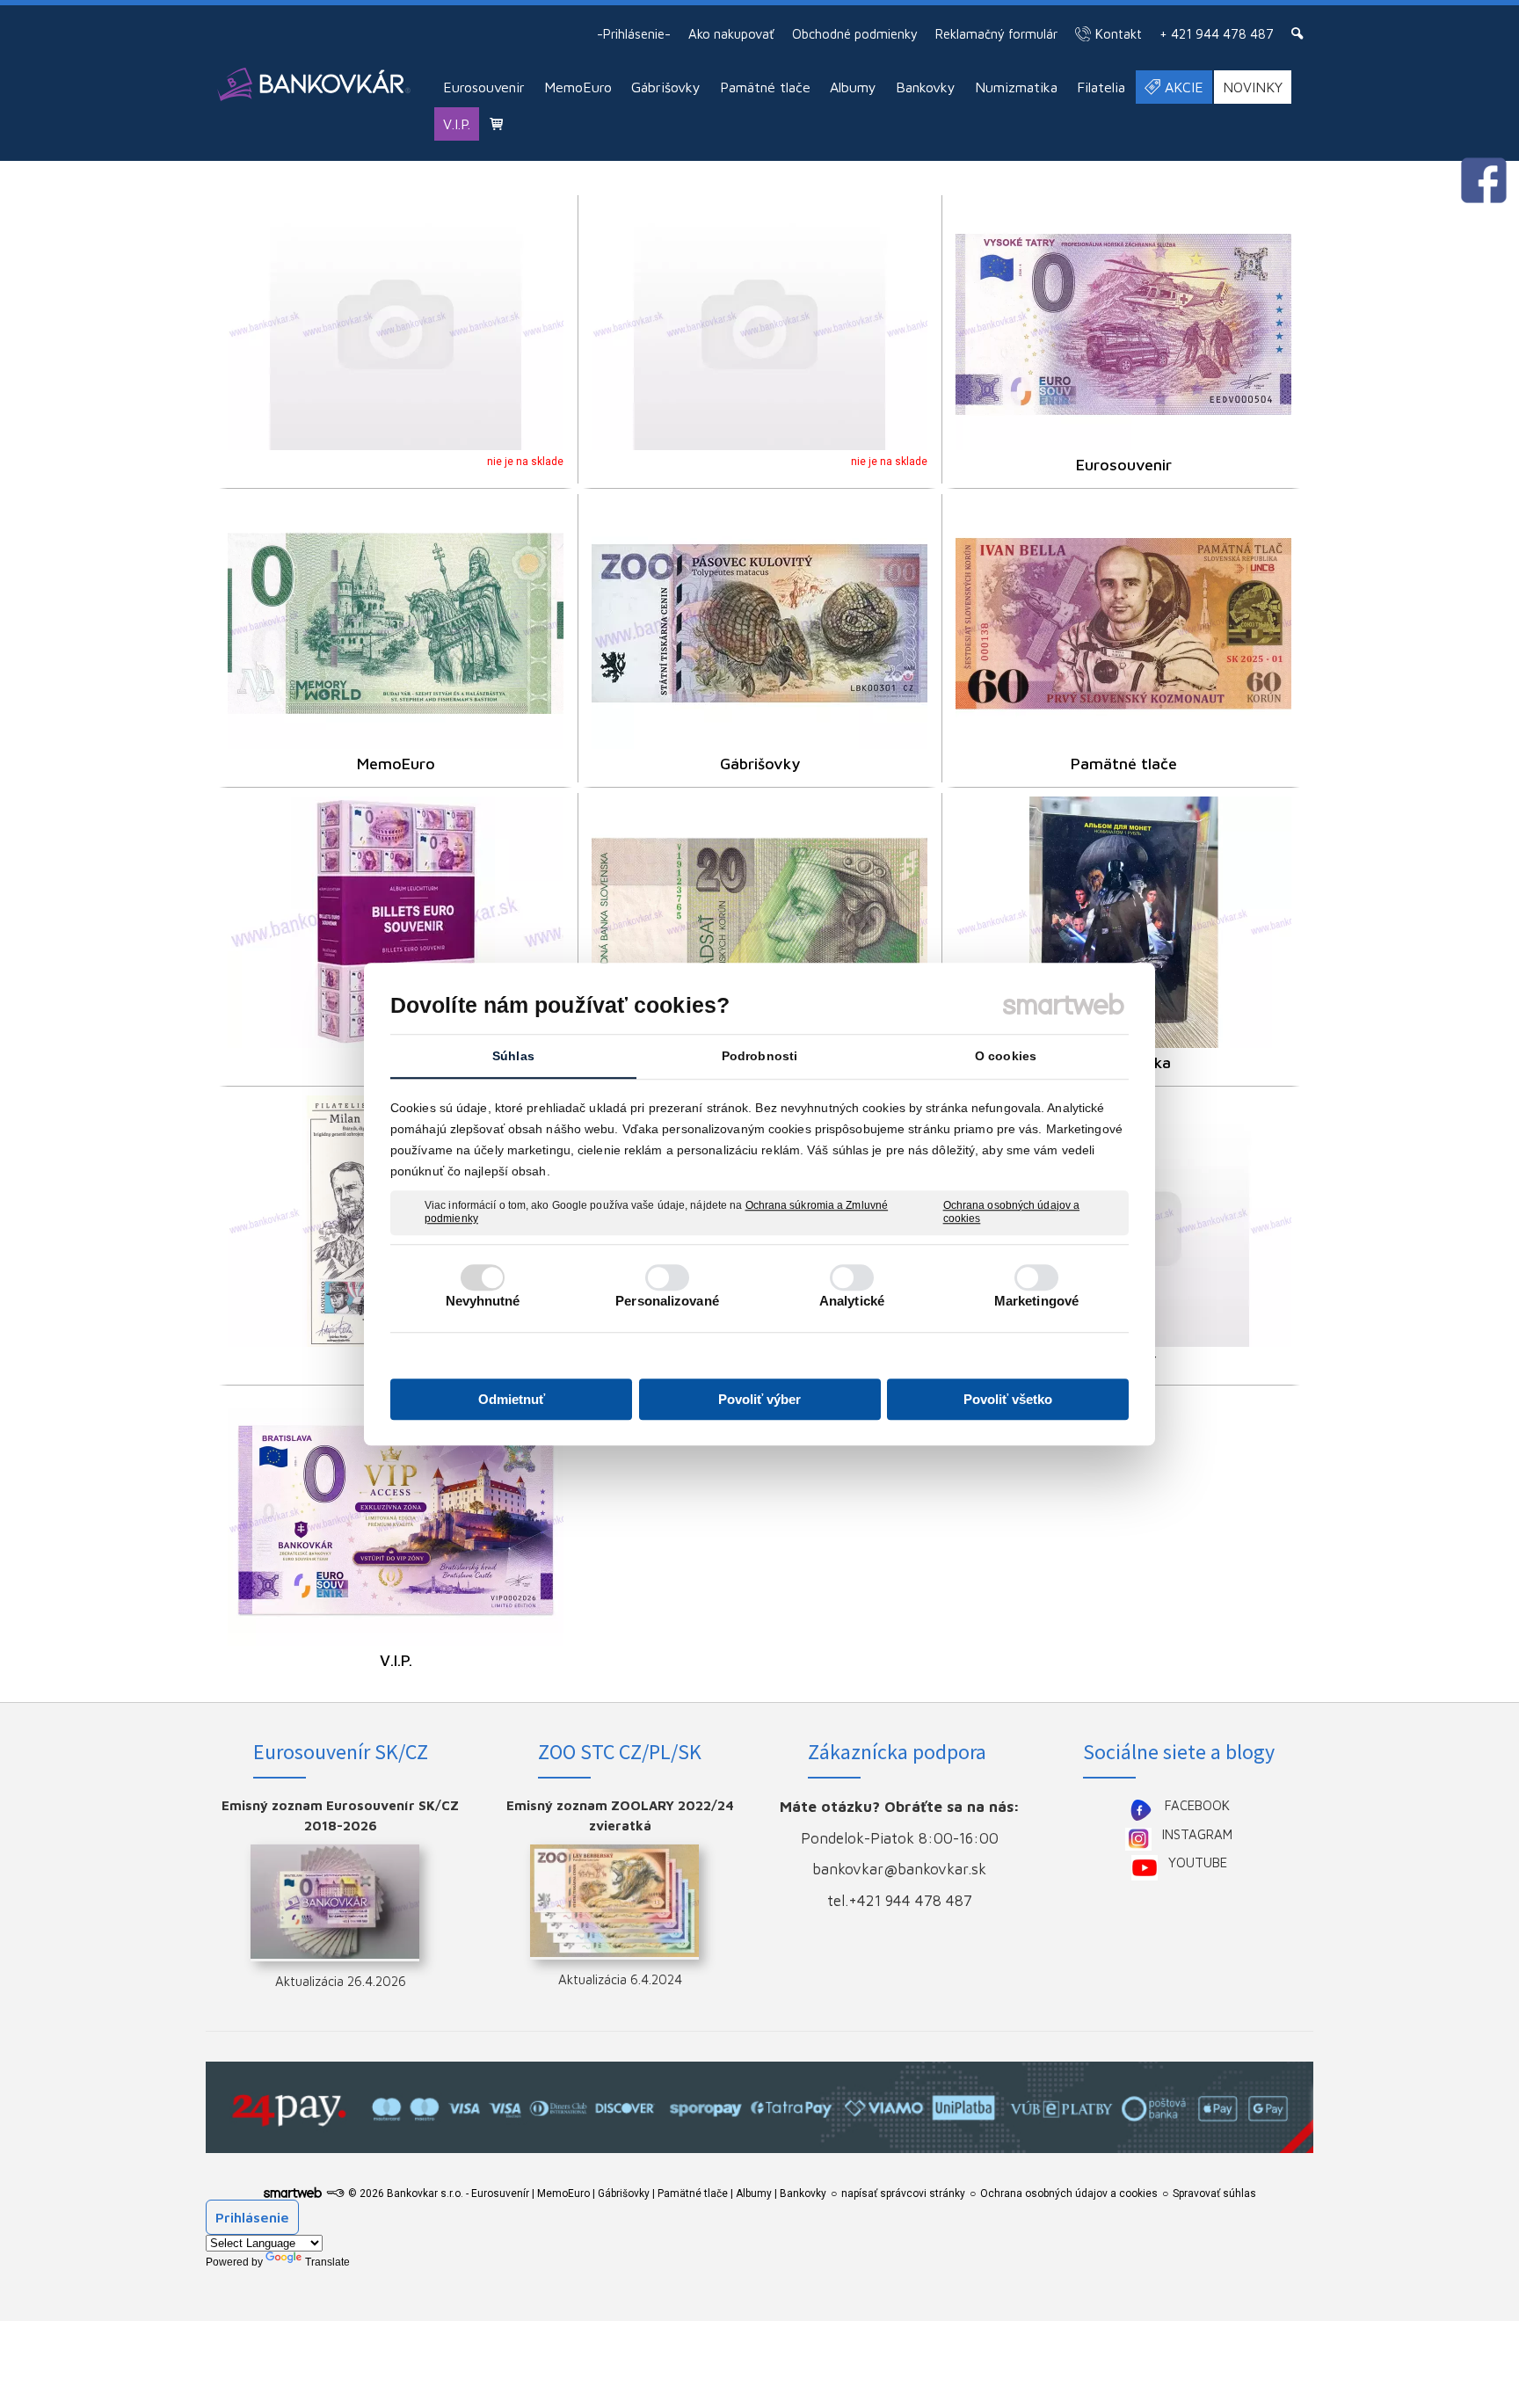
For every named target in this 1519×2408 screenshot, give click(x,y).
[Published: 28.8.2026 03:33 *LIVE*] (335, 2193)
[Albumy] (396, 922)
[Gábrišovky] (759, 623)
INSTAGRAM (1197, 1834)
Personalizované (667, 1301)
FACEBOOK (1197, 1805)
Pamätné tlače (1124, 764)
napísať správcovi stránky (903, 2193)
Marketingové (1036, 1301)
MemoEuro (396, 764)
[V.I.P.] (396, 1520)
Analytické (852, 1301)
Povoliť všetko (1008, 1399)
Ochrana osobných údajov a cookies (1012, 1212)
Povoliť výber (759, 1399)
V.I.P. (396, 1660)
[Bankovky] (759, 922)
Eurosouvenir (1124, 465)
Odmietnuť (512, 1399)
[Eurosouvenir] (1123, 324)
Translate (327, 2262)
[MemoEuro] (396, 623)
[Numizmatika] (1123, 922)
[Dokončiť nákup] (496, 124)
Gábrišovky (760, 764)
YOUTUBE (1198, 1862)
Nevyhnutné (483, 1301)
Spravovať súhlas (1214, 2193)
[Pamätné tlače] (1123, 623)
